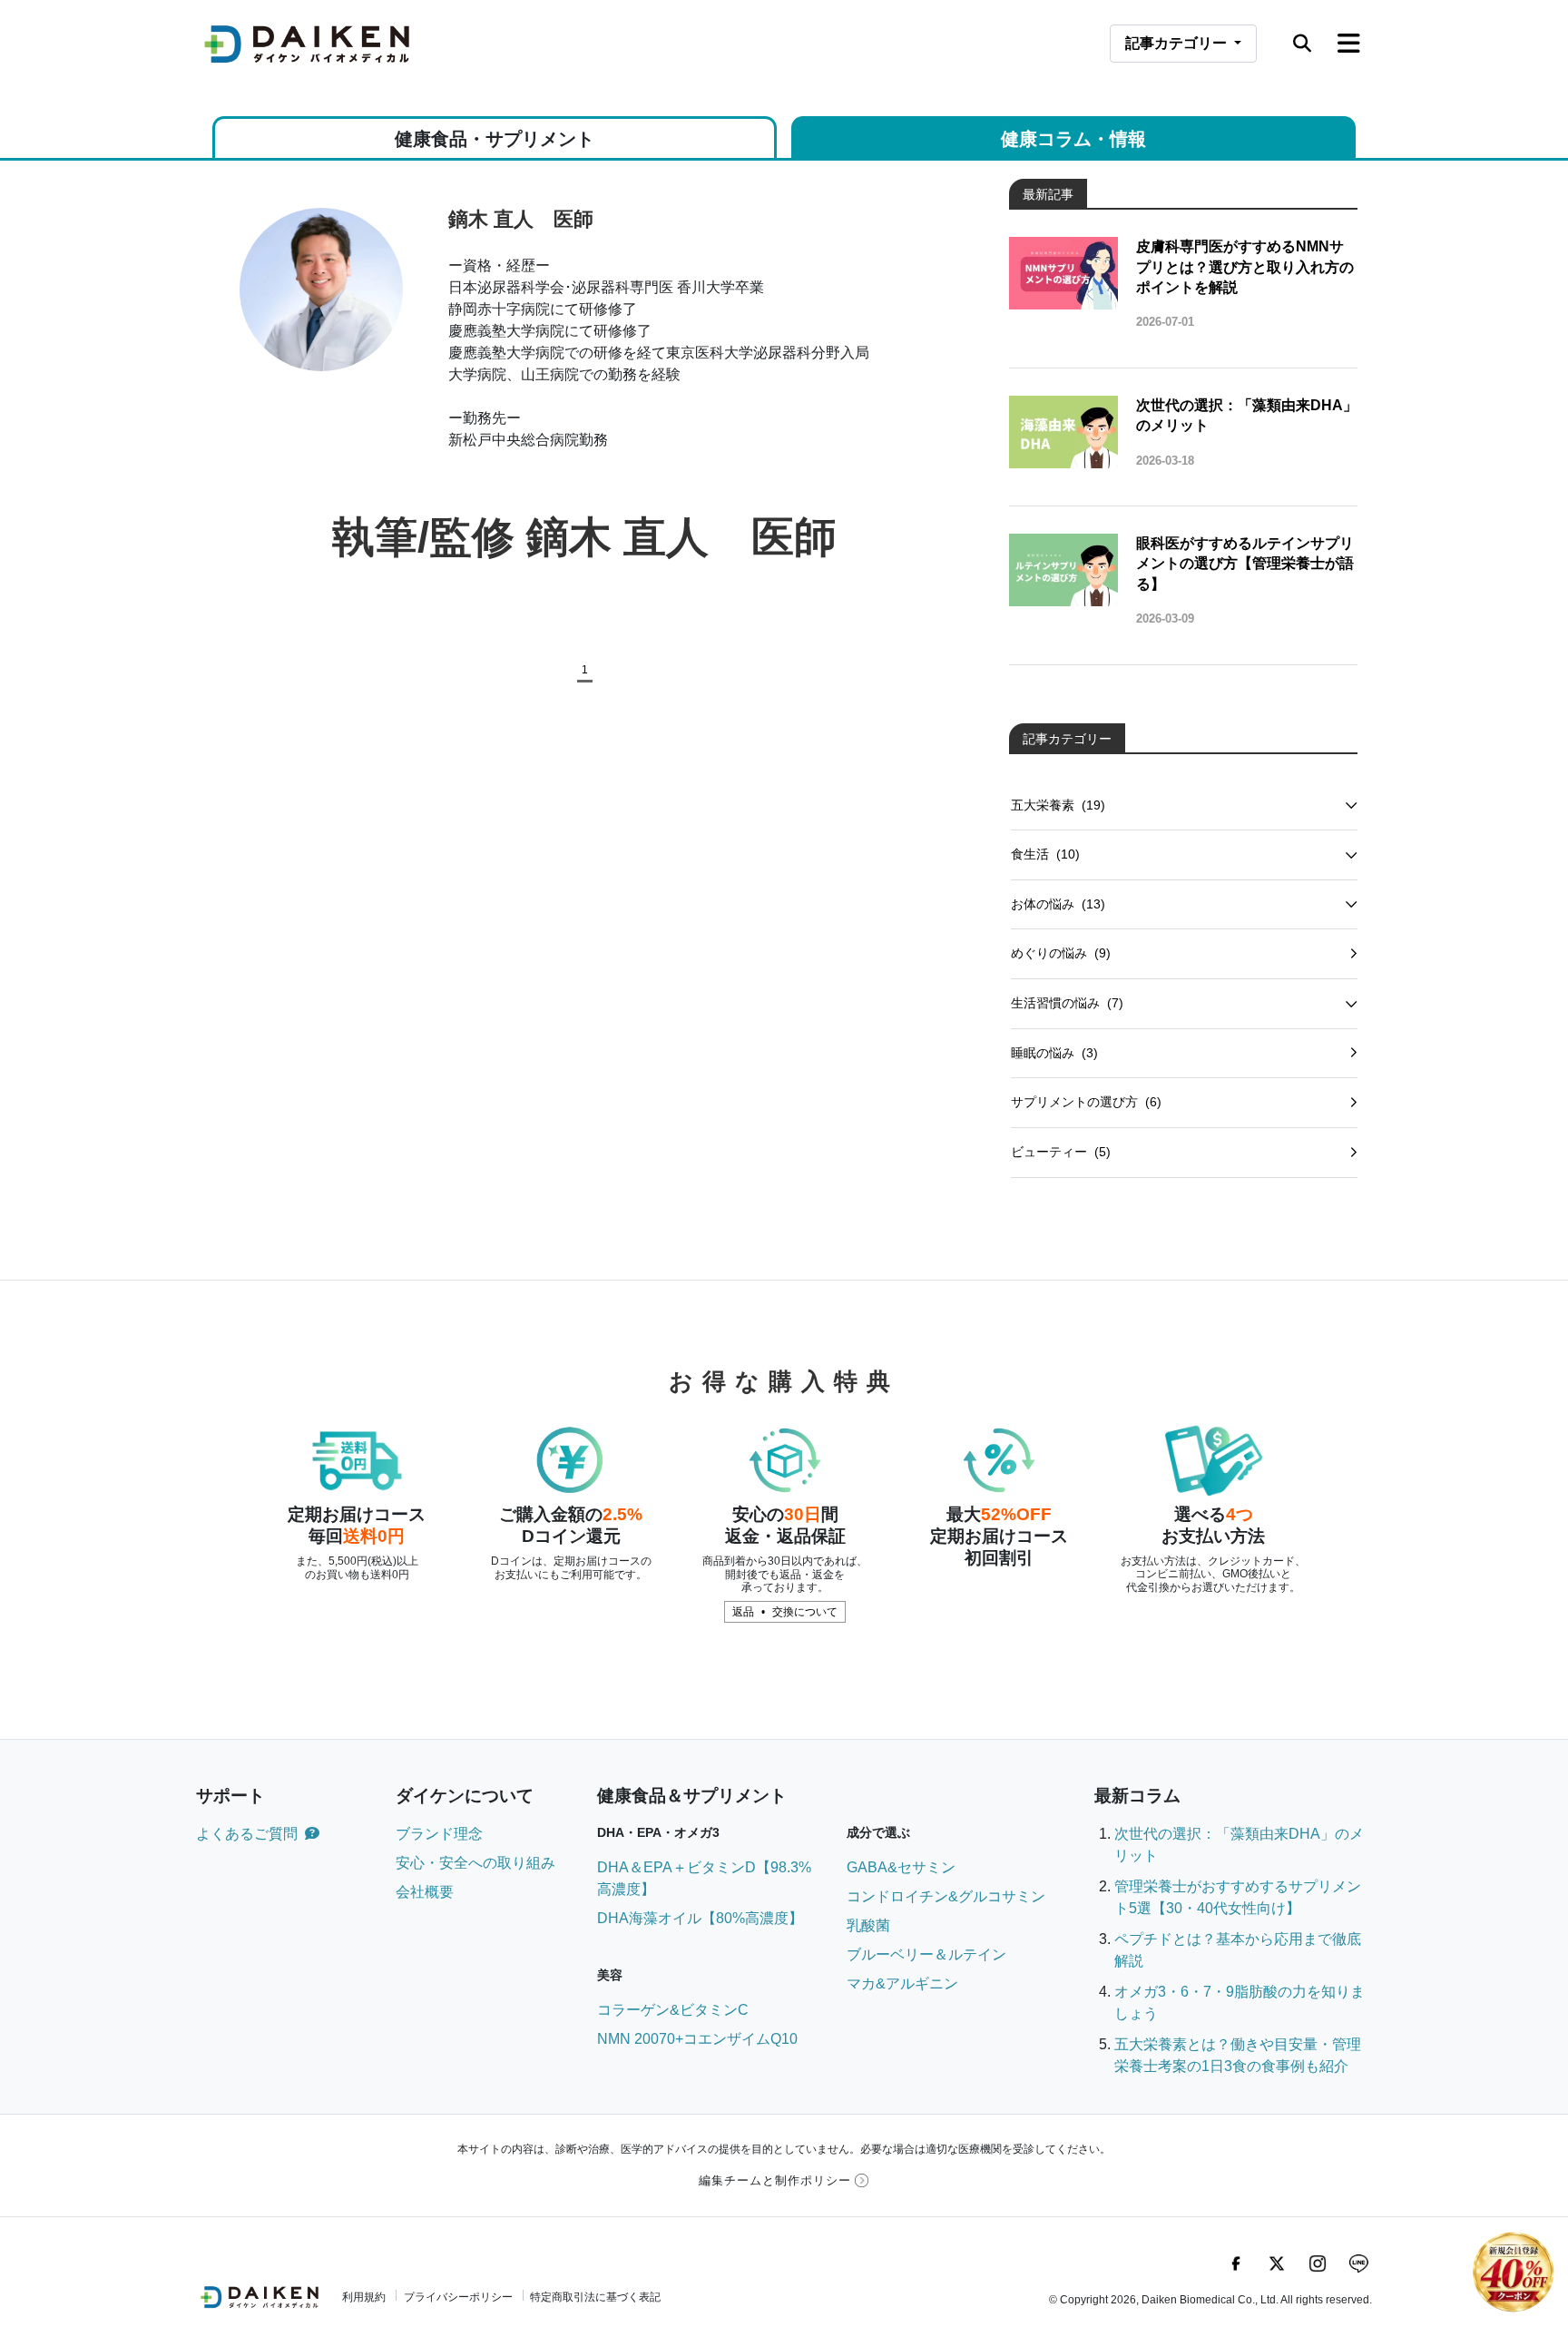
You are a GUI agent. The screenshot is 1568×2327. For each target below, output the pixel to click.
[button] (1302, 44)
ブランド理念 (439, 1834)
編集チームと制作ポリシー (775, 2180)
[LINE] (1358, 2263)
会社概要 (425, 1892)
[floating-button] (1514, 2273)
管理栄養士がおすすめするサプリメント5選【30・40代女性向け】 (1238, 1897)
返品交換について (785, 1612)
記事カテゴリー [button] (1191, 43)
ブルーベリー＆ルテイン (926, 1954)
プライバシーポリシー (458, 2297)
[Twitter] (1277, 2263)
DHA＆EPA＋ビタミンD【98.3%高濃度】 (704, 1878)
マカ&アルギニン (902, 1983)
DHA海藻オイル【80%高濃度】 (700, 1918)
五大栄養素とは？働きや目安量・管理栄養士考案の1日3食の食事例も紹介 (1238, 2055)
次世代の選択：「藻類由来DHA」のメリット (1247, 415)
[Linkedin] (1318, 2263)
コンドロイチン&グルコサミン (946, 1896)
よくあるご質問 (247, 1834)
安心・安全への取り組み (475, 1863)
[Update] (1353, 954)
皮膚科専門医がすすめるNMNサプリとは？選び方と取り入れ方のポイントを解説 (1245, 267)
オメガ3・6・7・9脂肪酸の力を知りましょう (1240, 2003)
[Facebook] (1236, 2263)
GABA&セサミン (901, 1867)
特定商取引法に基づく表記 (595, 2297)
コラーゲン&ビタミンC (673, 2010)
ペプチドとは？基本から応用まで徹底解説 (1238, 1950)
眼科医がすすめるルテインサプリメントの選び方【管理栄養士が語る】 (1245, 564)
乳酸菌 (868, 1925)
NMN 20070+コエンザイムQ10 (697, 2039)
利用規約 (364, 2297)
